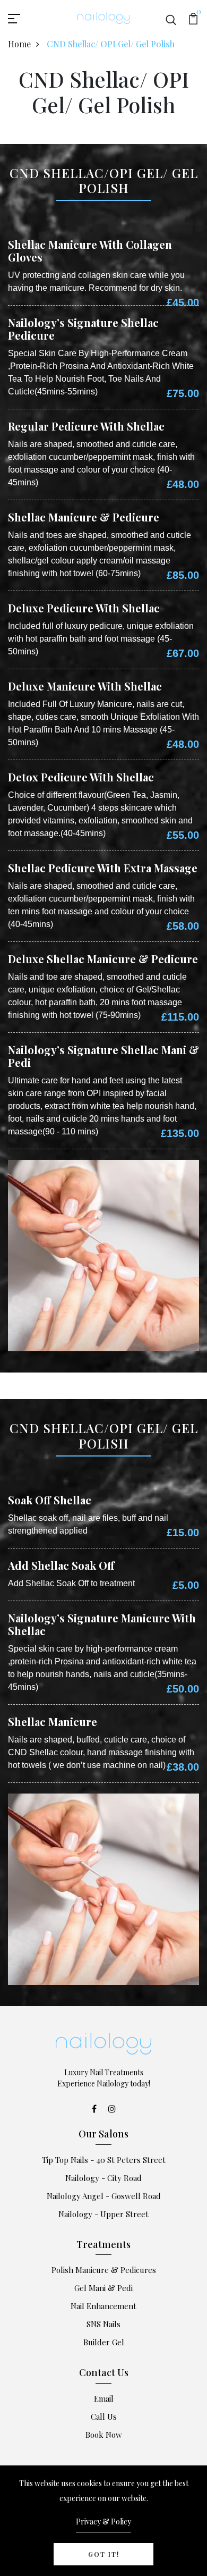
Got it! (104, 2554)
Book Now (104, 2435)
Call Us (104, 2417)
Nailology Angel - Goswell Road (104, 2196)
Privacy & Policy (103, 2522)
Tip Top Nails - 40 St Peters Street (104, 2160)
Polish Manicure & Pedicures (104, 2270)
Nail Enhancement (103, 2306)
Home (19, 44)
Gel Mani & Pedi (103, 2288)
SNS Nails (103, 2324)
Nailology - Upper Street (103, 2214)
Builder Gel (104, 2342)
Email (104, 2398)
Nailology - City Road (103, 2178)
